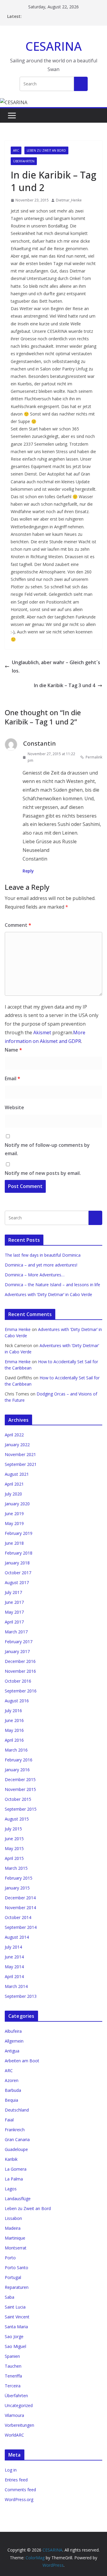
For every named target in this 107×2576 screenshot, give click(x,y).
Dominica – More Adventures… (35, 1275)
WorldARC (14, 2435)
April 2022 (14, 1435)
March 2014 (16, 1986)
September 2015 (21, 1809)
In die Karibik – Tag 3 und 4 (64, 685)
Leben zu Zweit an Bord (46, 150)
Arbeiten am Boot (22, 2061)
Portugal (13, 2277)
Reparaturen (17, 2287)
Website (14, 1107)
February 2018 (19, 1553)
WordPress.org (19, 2499)
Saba (10, 2297)
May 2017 (14, 1612)
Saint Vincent (17, 2317)
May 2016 (14, 1730)
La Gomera (16, 2169)
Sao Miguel (15, 2346)
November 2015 (20, 1789)
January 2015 (17, 1888)
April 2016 (14, 1740)
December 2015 (20, 1779)
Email (12, 1078)
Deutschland (17, 2110)
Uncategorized (19, 2405)
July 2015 (13, 1829)
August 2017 (17, 1582)
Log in (11, 2470)
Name (13, 1050)
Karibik (11, 2159)
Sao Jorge (14, 2336)
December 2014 (20, 1898)
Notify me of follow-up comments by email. (47, 1149)
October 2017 (18, 1573)
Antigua (12, 2051)
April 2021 (14, 1484)
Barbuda (13, 2090)
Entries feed (16, 2480)
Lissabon (13, 2218)
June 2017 (14, 1602)
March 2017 (16, 1632)
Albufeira (13, 2031)
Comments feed (20, 2490)
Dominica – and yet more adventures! (41, 1265)
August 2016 (17, 1701)
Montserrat (16, 2248)
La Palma (14, 2179)
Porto (10, 2258)
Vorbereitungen (19, 2425)
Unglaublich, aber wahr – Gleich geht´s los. (56, 667)
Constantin (40, 743)
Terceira (13, 2386)
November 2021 (20, 1454)
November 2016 (20, 1671)
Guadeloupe (16, 2149)
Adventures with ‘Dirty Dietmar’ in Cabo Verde (48, 1294)
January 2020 (17, 1504)
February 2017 (19, 1642)
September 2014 (21, 1927)
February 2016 (19, 1760)
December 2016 (20, 1661)
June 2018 (14, 1543)
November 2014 (20, 1908)
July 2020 (13, 1494)
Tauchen (13, 2366)
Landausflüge (18, 2199)
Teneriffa (13, 2376)
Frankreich (15, 2130)
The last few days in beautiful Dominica (43, 1255)
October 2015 (18, 1799)
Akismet (42, 1032)
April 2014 (14, 1976)
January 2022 (17, 1445)
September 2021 (21, 1464)
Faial (9, 2120)
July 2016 (13, 1711)
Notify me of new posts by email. (43, 1173)
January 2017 (17, 1651)
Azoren (12, 2080)
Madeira (13, 2228)
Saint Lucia (15, 2307)
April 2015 (14, 1858)
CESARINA (54, 46)
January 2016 (17, 1770)
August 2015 (17, 1819)
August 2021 (17, 1474)
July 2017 (13, 1592)
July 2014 (13, 1947)
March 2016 (16, 1750)
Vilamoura (14, 2415)
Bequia (11, 2100)
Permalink (94, 757)
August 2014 (17, 1937)
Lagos (11, 2189)
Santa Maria (16, 2327)
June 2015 (14, 1839)
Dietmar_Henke (69, 200)
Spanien (12, 2356)
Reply (28, 871)
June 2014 (14, 1957)
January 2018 (17, 1563)
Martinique (15, 2238)
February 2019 (19, 1533)
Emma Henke (18, 1329)
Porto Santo (16, 2268)
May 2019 (14, 1523)
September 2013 (21, 1996)
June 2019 (14, 1514)
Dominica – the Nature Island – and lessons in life (52, 1285)
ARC (16, 150)
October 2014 (18, 1917)
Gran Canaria (17, 2139)
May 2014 (14, 1967)
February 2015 (19, 1878)
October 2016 (18, 1681)
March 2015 (16, 1868)
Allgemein (14, 2041)
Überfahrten (24, 161)
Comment (18, 925)
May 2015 (14, 1848)
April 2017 (14, 1622)
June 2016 (14, 1720)
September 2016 (21, 1691)
